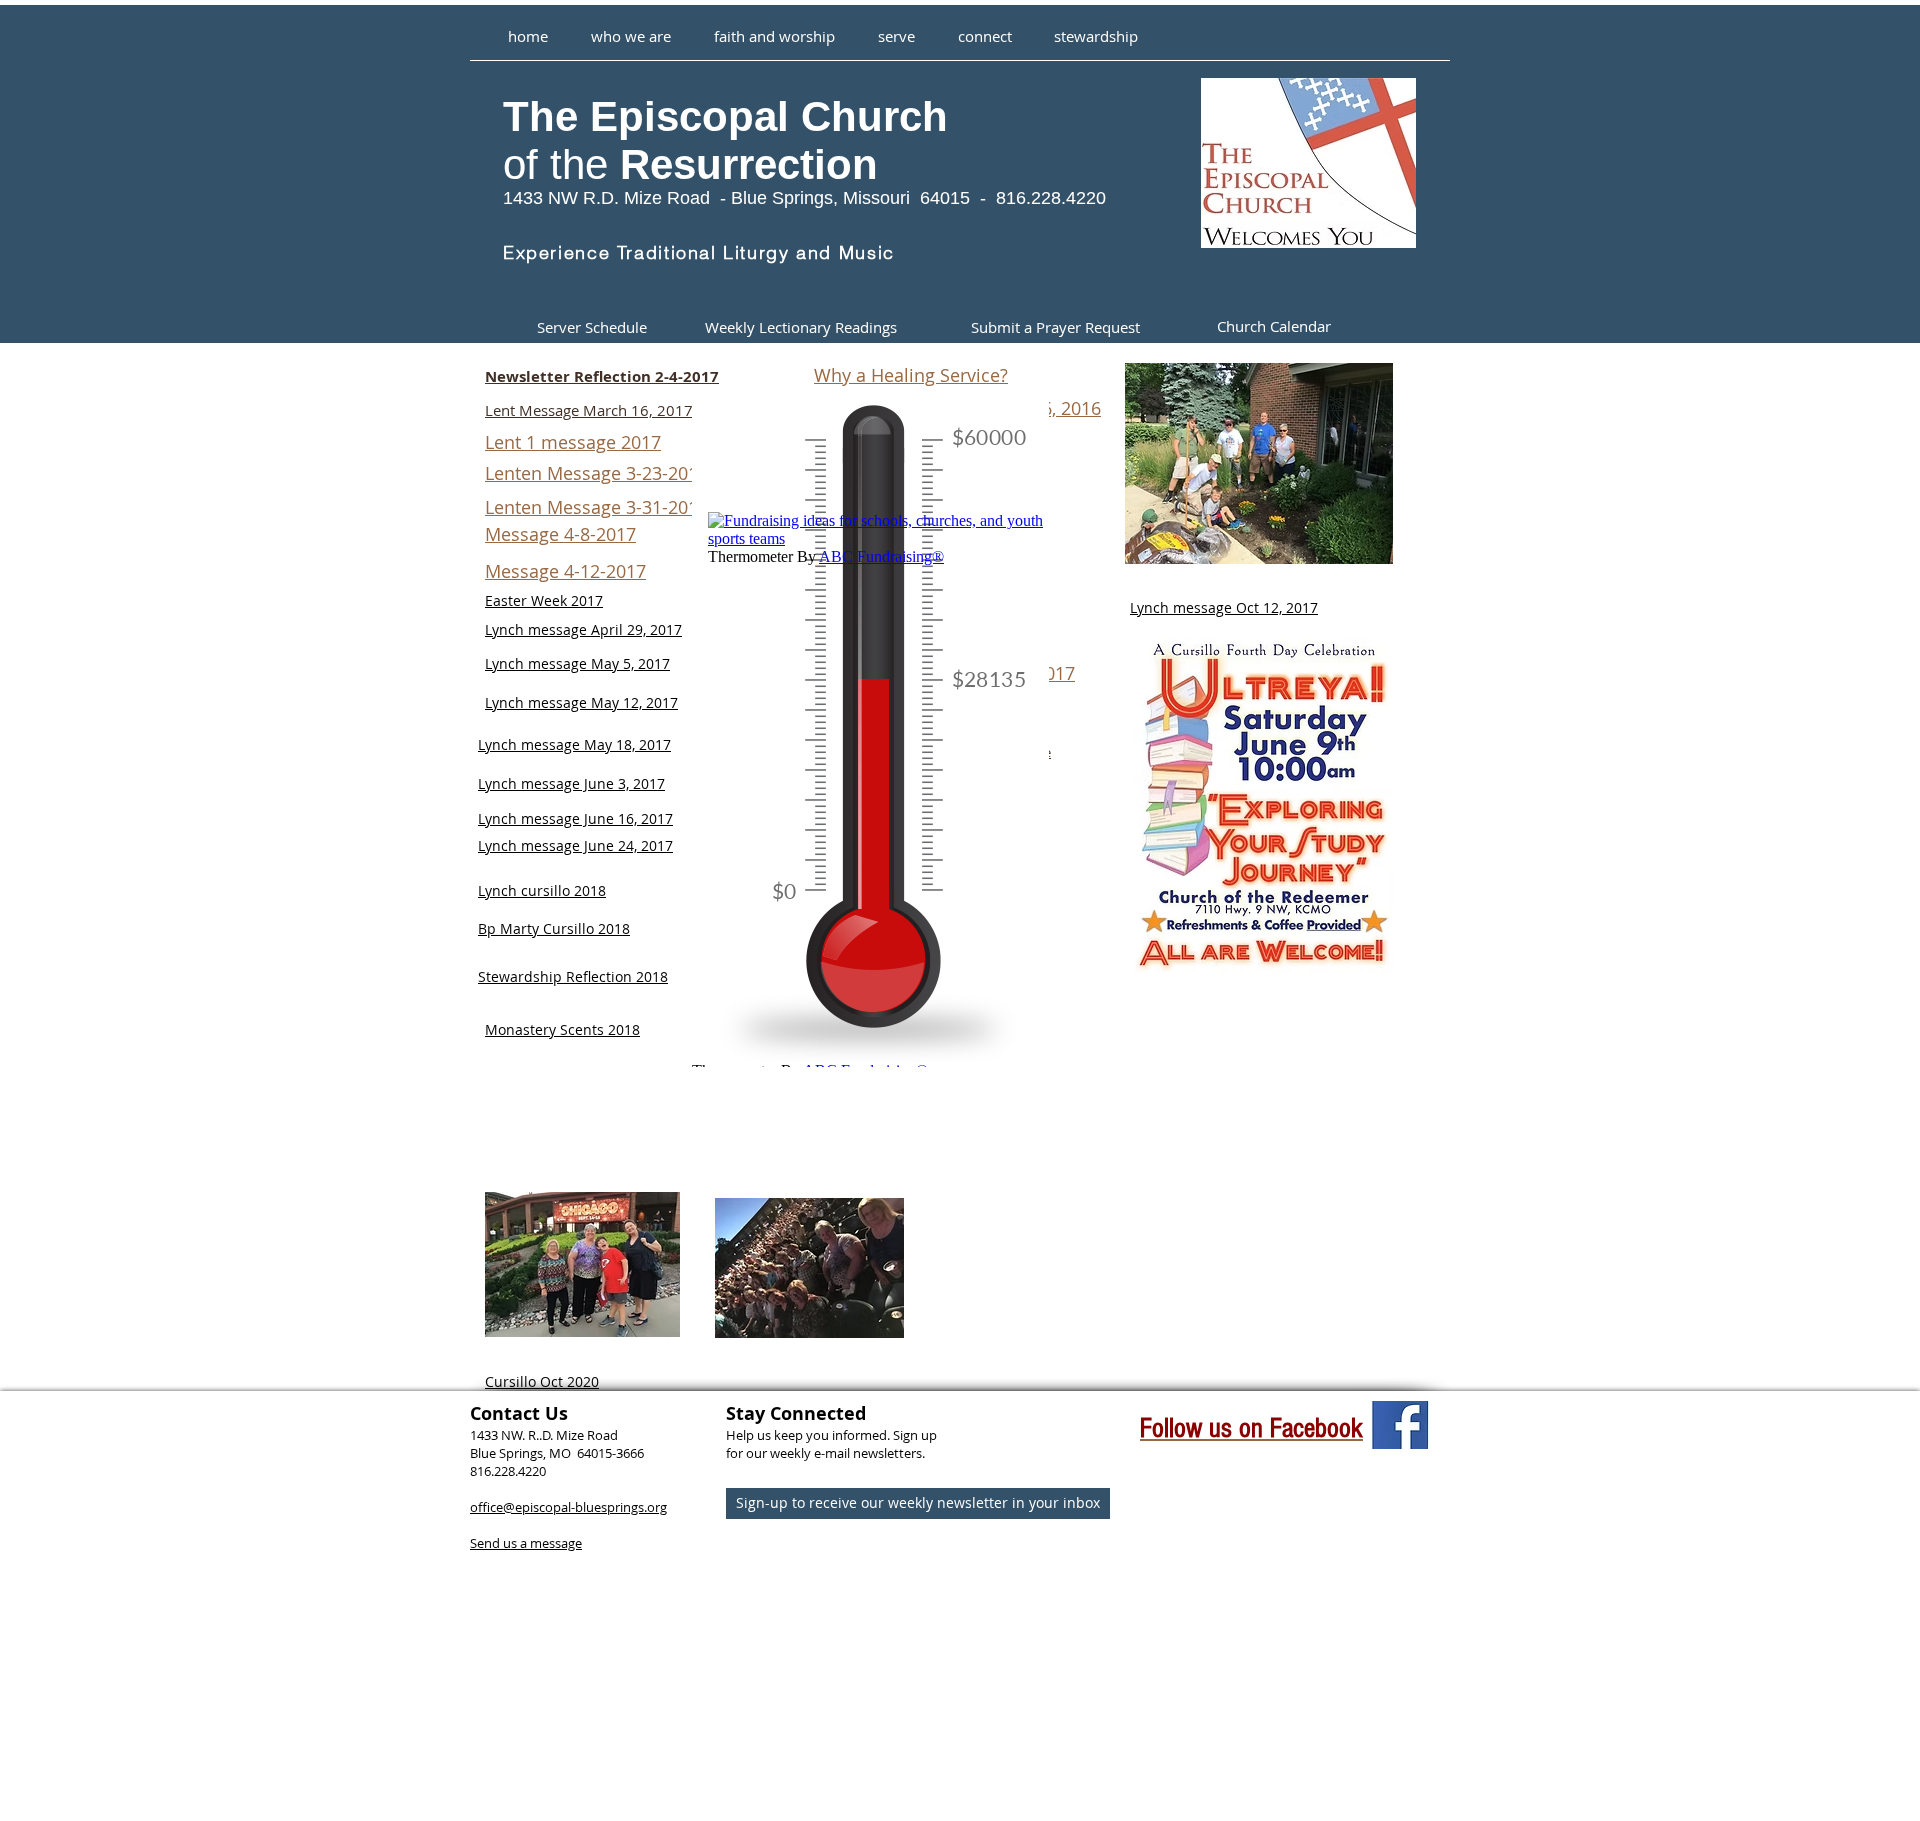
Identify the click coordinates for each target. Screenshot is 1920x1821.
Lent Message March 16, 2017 (589, 410)
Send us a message (526, 1543)
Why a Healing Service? (911, 375)
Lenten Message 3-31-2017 (596, 507)
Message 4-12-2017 (565, 571)
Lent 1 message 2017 (573, 442)
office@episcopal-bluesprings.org (568, 1507)
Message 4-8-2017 (560, 534)
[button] (774, 27)
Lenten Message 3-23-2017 (596, 473)
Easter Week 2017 (544, 600)
